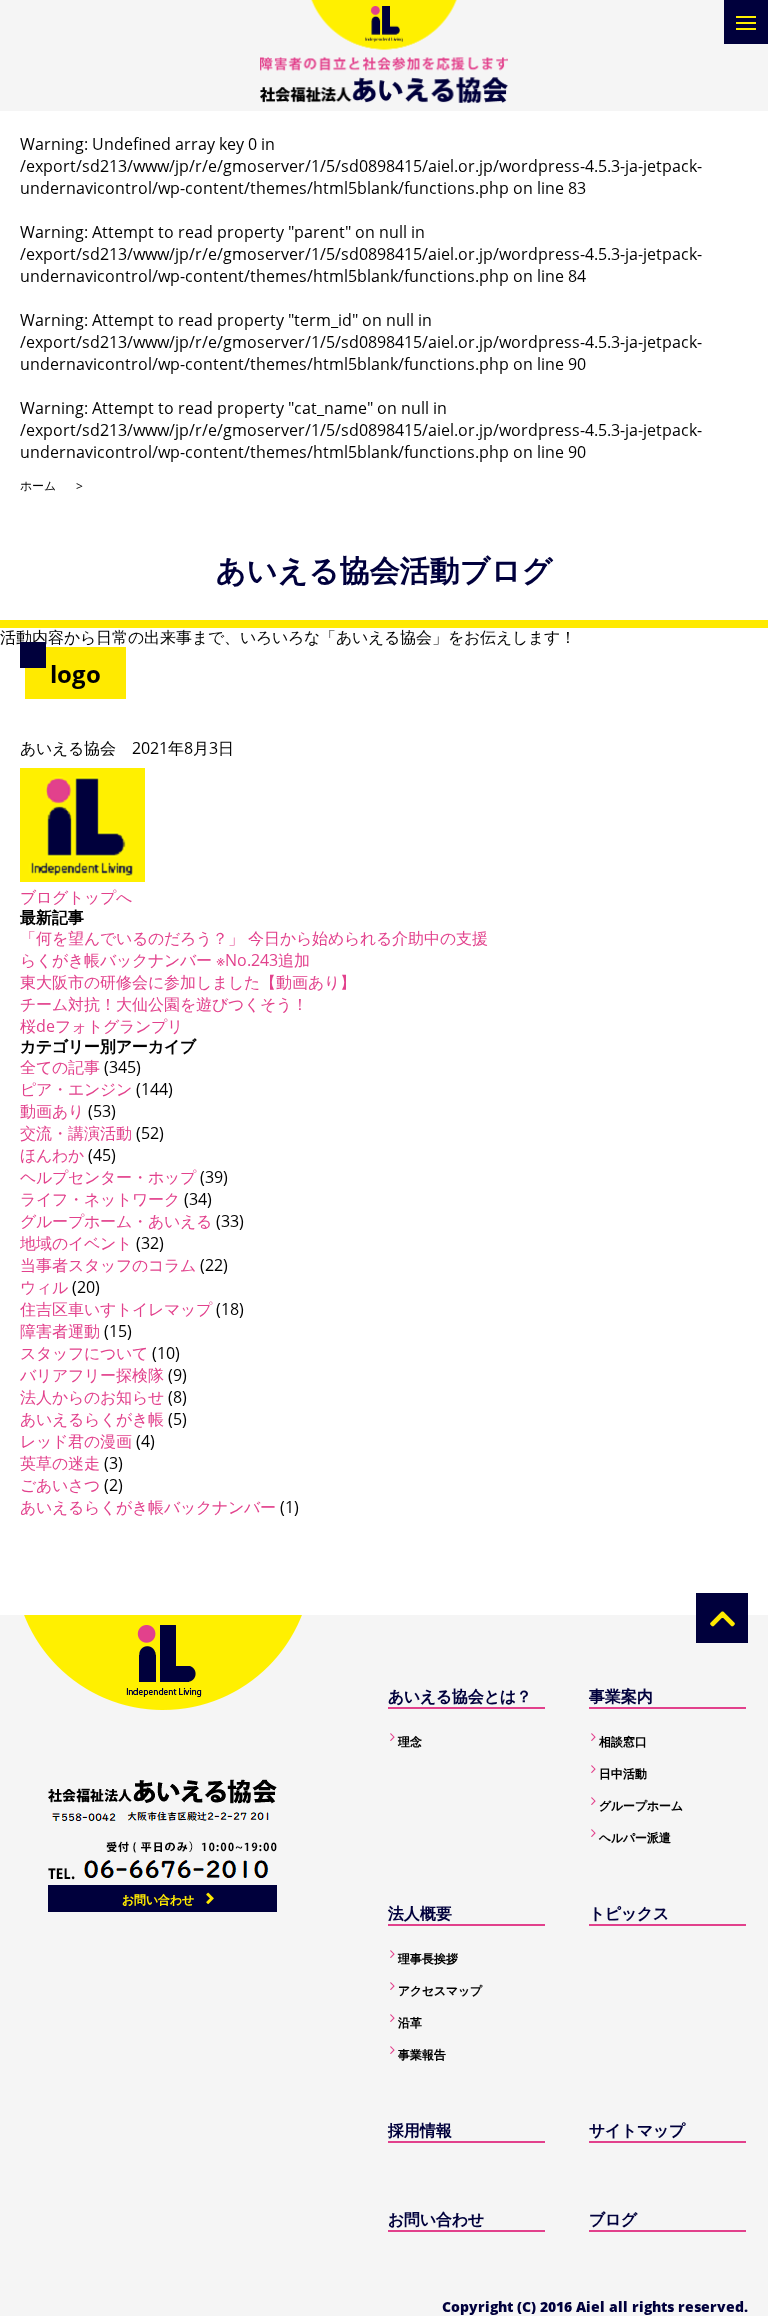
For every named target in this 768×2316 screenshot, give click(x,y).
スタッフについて (84, 1353)
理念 (410, 1741)
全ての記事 (60, 1067)
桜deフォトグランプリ (101, 1026)
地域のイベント (76, 1243)
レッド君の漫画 (76, 1441)
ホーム (38, 485)
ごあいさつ (60, 1485)
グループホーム (641, 1805)
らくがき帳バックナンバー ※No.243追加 (165, 960)
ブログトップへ (76, 897)
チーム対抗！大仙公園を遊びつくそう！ (164, 1004)
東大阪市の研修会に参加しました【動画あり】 (188, 982)
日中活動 (623, 1773)
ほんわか (52, 1155)
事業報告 (422, 2054)
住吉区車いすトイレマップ (116, 1309)
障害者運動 (60, 1331)
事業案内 (621, 1696)
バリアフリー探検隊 (92, 1375)
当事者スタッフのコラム (108, 1265)
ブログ (613, 2219)
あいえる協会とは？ (460, 1696)
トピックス (629, 1913)
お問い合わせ (158, 1899)
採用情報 (420, 2130)
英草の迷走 (60, 1463)
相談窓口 (623, 1741)
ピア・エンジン (76, 1089)
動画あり (52, 1111)
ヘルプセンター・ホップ (108, 1177)
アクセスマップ (440, 1990)
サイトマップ (637, 2130)
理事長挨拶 (428, 1958)
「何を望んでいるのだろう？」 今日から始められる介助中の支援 (254, 938)
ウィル (44, 1287)
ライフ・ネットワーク (100, 1199)
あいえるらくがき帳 (92, 1419)
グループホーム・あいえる (116, 1221)
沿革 (410, 2022)
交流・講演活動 (76, 1133)
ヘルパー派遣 (635, 1837)
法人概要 (420, 1913)
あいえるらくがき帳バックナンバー (148, 1507)
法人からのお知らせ (92, 1397)
